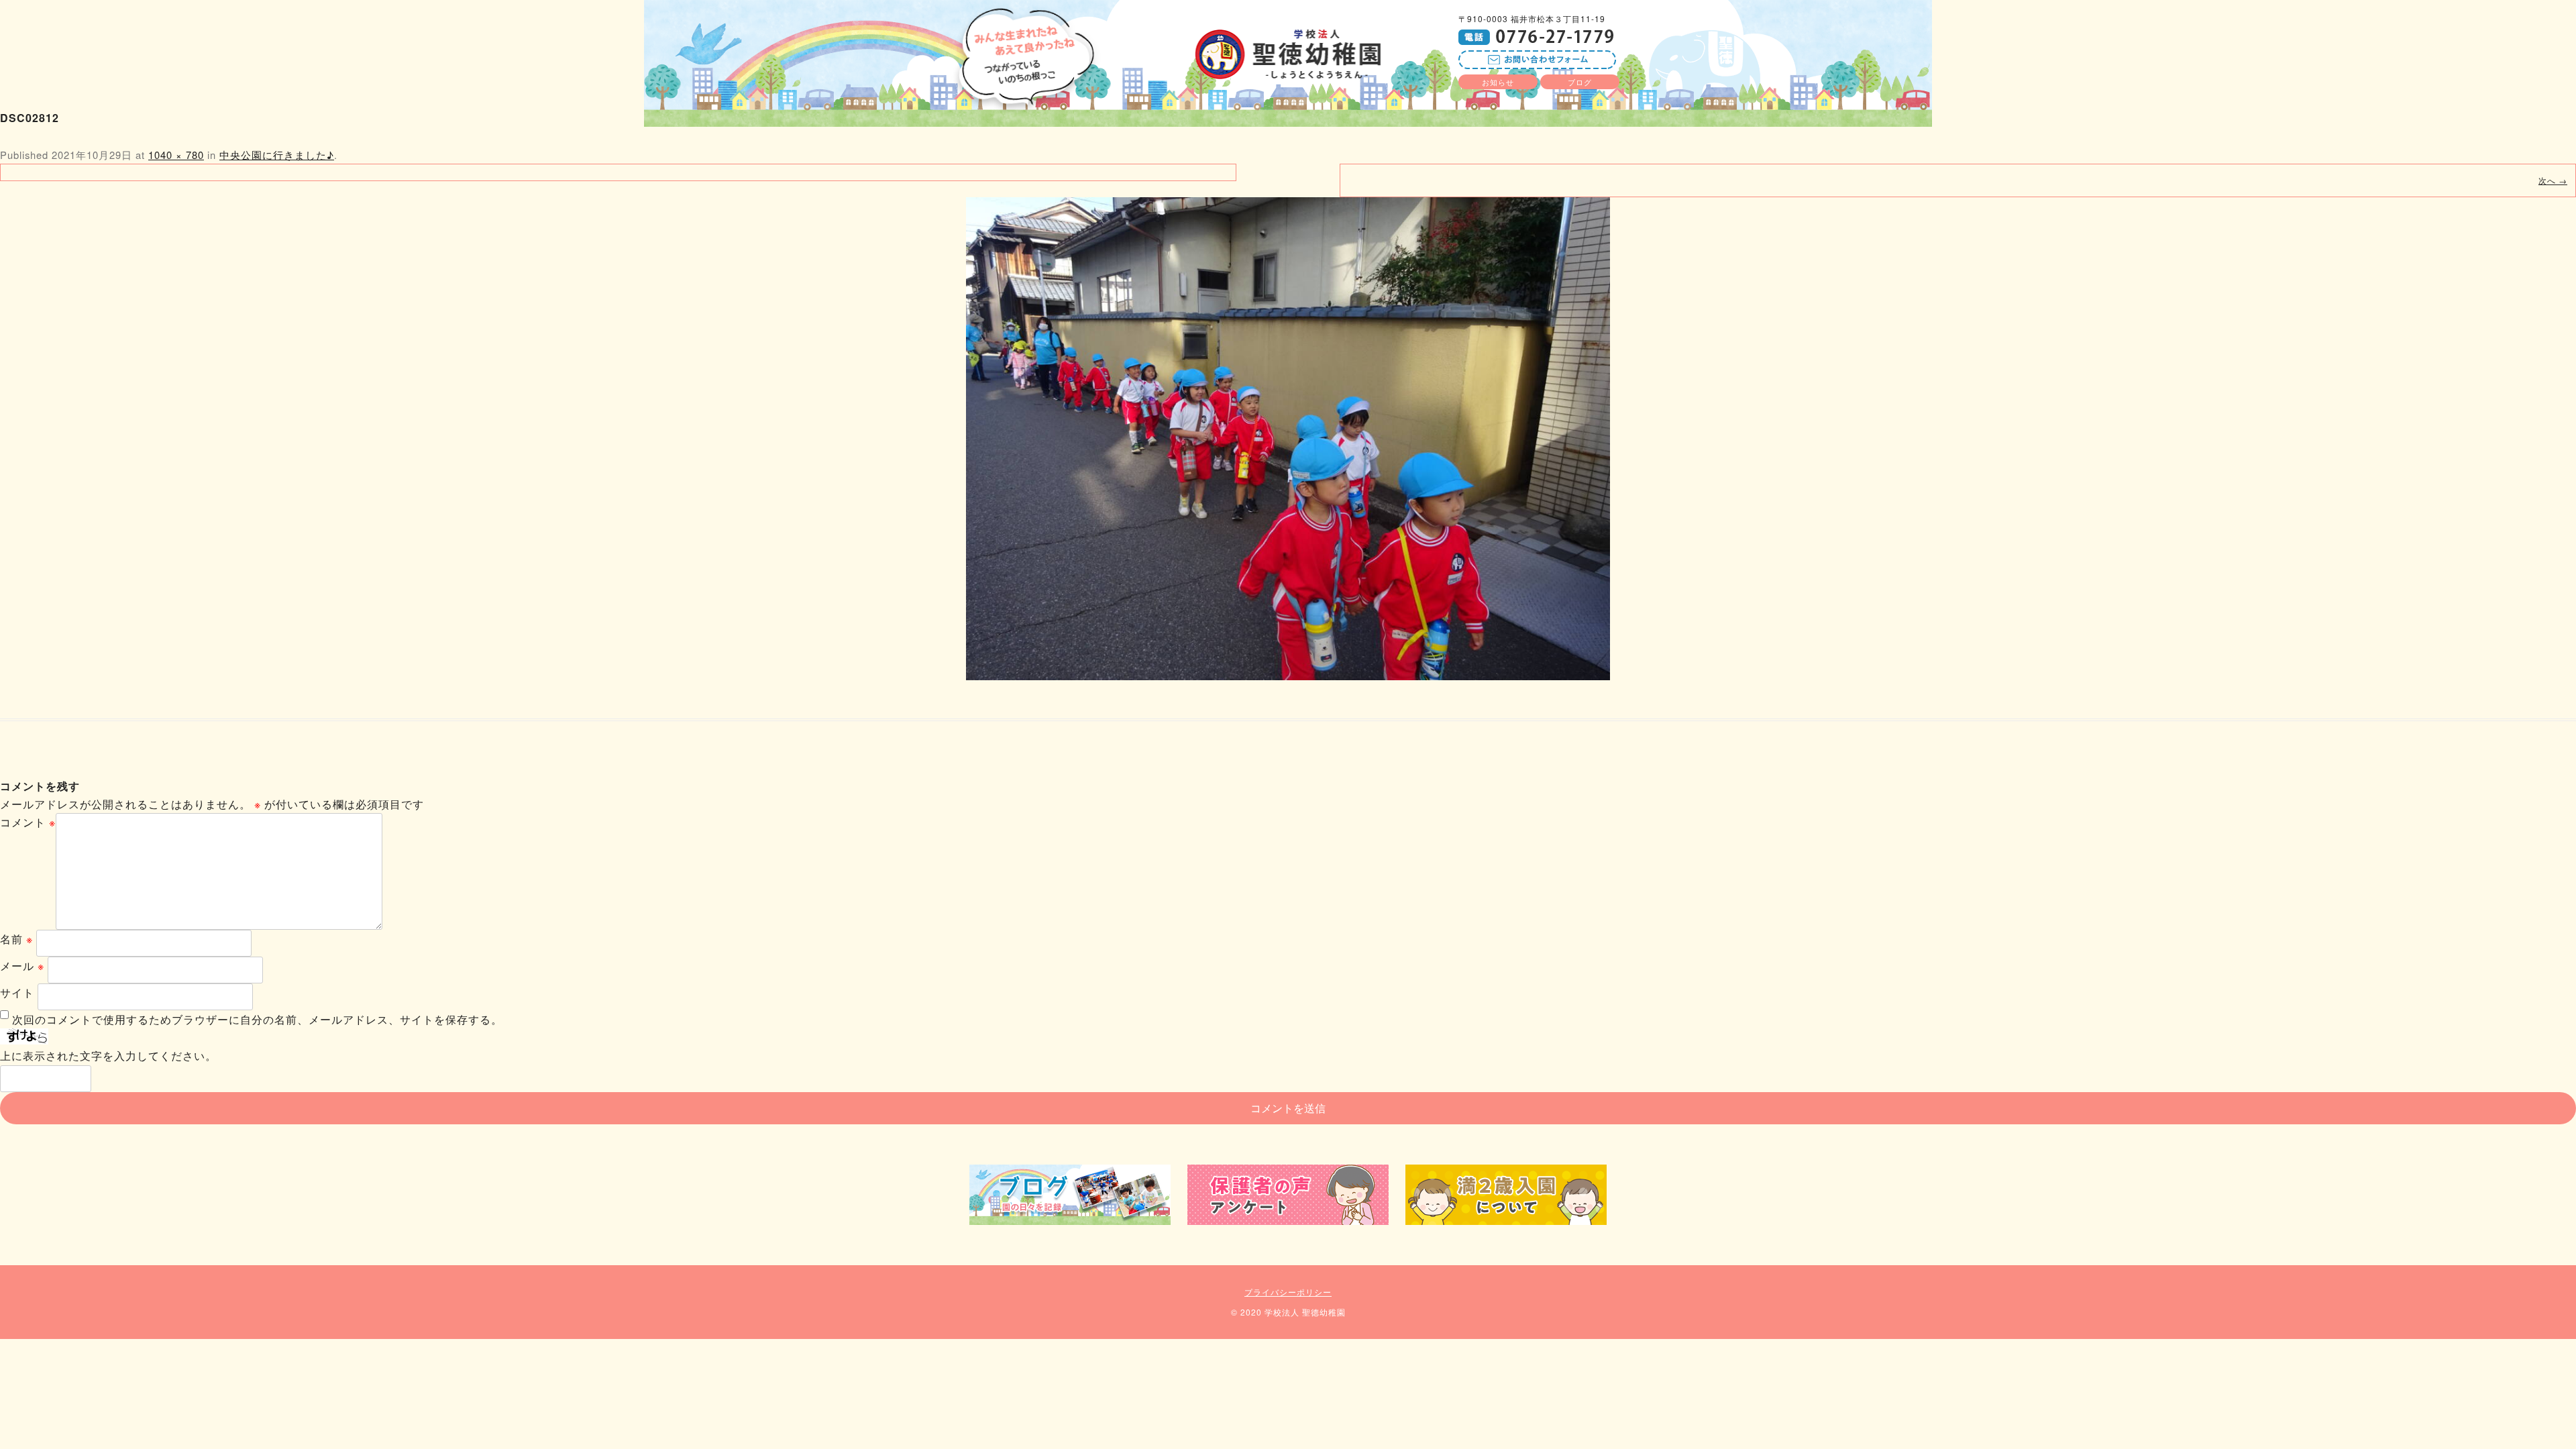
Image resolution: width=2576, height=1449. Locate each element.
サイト (17, 992)
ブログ (1580, 82)
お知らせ (1498, 82)
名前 (16, 939)
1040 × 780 (176, 155)
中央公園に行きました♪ (277, 155)
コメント (28, 822)
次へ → (2553, 180)
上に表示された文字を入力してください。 (108, 1056)
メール (22, 966)
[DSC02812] (1288, 439)
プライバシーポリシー (1288, 1292)
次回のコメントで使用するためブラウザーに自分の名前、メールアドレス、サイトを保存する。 (257, 1019)
